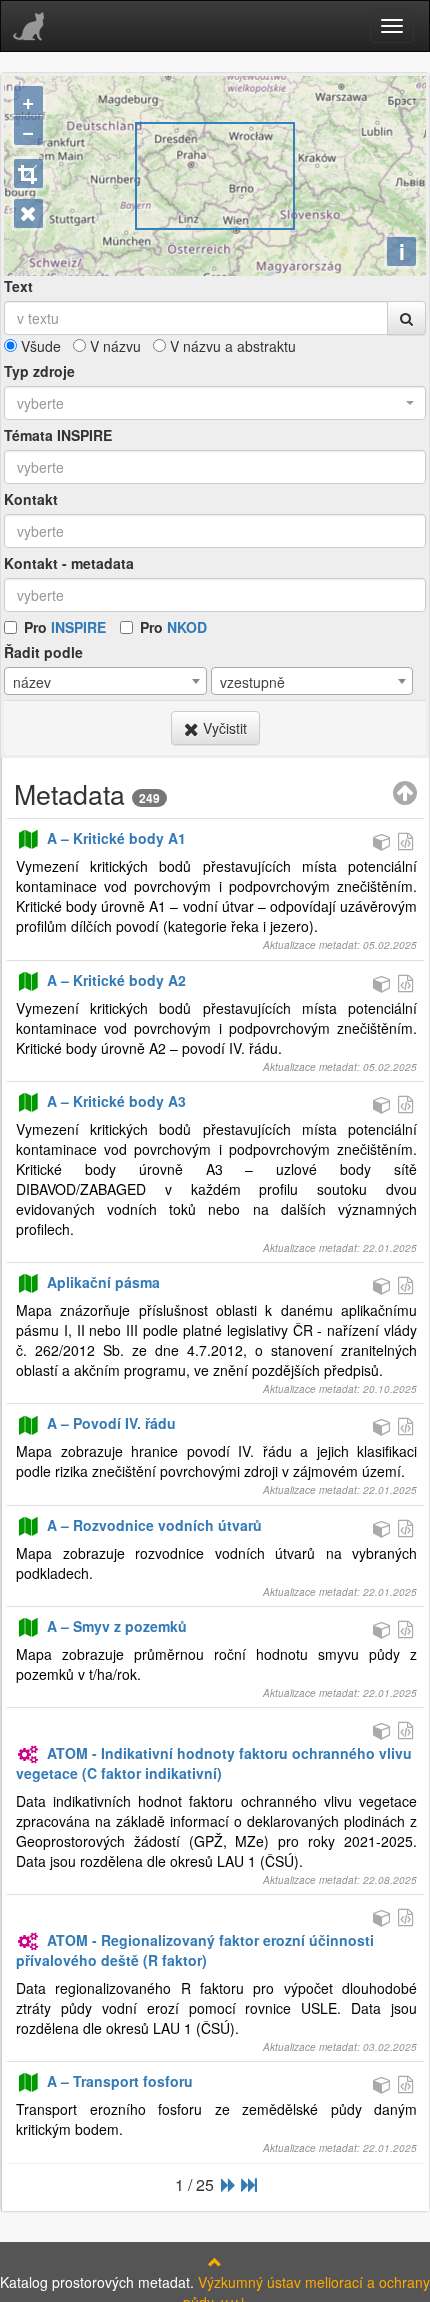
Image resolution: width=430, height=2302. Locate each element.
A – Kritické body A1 (116, 838)
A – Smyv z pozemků (117, 1626)
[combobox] (215, 403)
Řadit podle (43, 652)
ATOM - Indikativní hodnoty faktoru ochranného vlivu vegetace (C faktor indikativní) (214, 1763)
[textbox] (215, 467)
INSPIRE (78, 627)
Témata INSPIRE (58, 435)
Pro (65, 627)
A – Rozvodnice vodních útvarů (154, 1525)
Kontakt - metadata (69, 563)
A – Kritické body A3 (116, 1101)
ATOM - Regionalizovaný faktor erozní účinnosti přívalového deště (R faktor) (195, 1950)
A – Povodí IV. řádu (111, 1423)
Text (18, 286)
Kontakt (31, 499)
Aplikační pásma (103, 1282)
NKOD (187, 627)
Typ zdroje (39, 371)
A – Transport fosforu (120, 2081)
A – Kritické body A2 (116, 980)
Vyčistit (223, 728)
